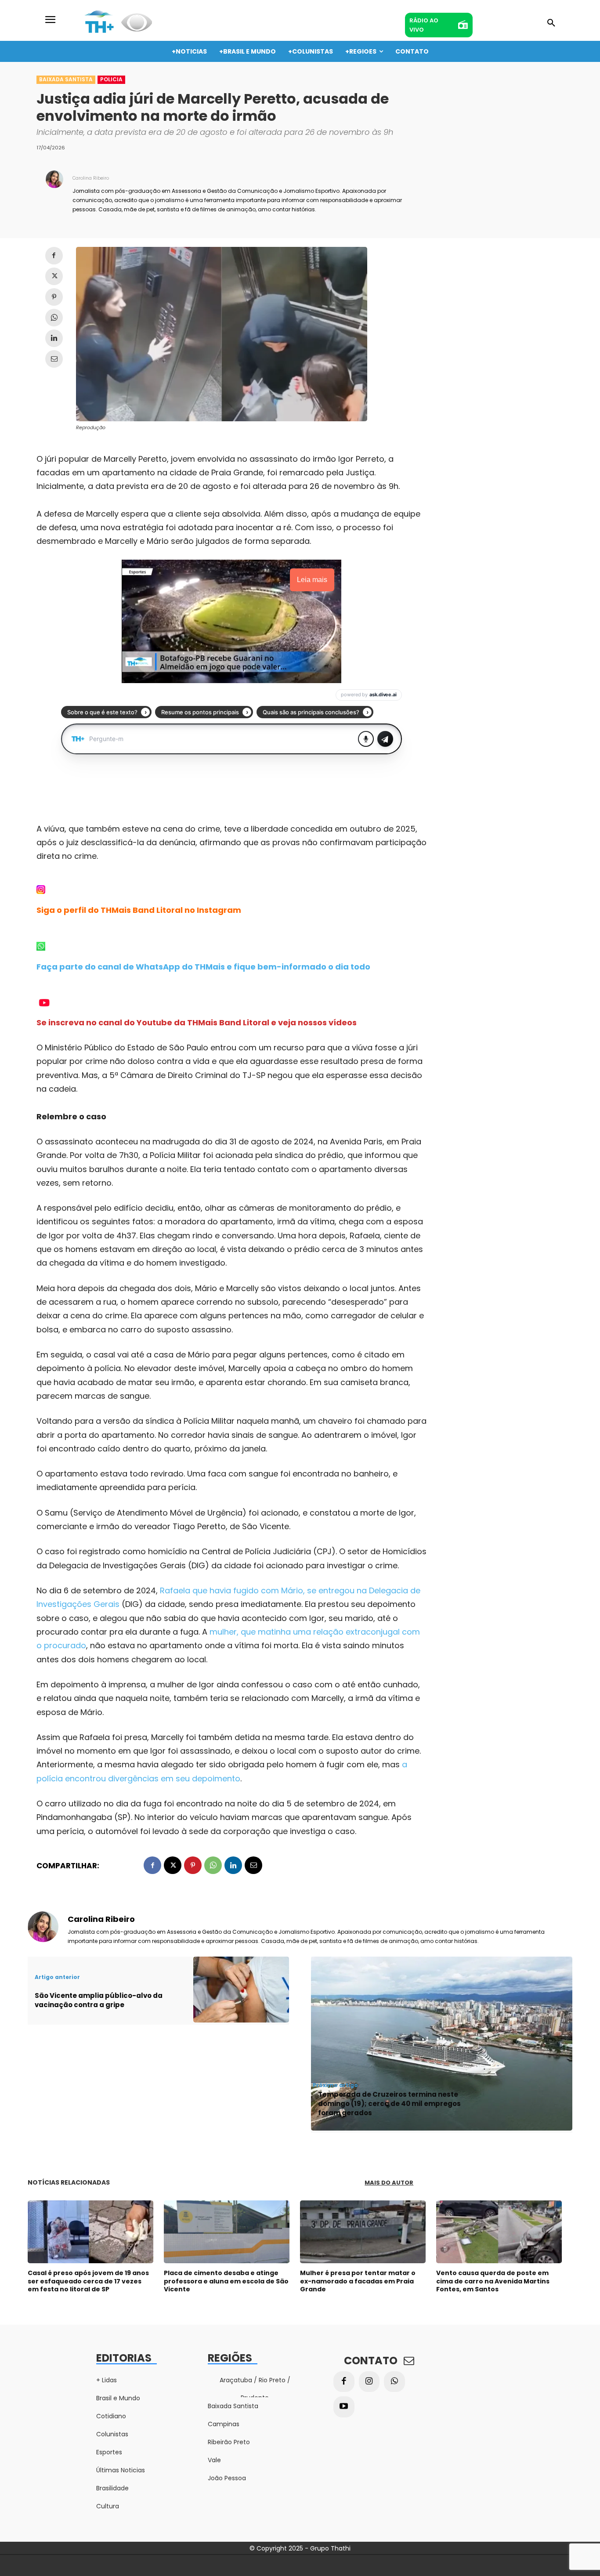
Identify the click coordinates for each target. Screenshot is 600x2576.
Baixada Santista (66, 79)
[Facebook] (54, 256)
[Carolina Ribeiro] (54, 193)
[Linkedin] (54, 338)
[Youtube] (344, 2407)
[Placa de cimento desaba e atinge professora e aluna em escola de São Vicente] (227, 2232)
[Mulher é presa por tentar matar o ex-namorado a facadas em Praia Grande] (363, 2232)
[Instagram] (369, 2382)
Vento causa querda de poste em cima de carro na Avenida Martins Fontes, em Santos (493, 2281)
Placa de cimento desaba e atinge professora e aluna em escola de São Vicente (226, 2281)
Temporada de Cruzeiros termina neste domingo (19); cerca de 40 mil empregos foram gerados (389, 2104)
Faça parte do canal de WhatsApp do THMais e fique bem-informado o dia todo (203, 967)
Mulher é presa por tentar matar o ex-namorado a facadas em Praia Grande (358, 2281)
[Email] (54, 359)
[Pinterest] (54, 297)
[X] (54, 276)
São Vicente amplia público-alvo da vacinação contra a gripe (99, 2000)
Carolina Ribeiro (91, 178)
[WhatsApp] (54, 318)
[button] (551, 23)
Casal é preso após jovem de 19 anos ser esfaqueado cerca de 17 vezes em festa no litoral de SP (88, 2281)
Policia (111, 79)
